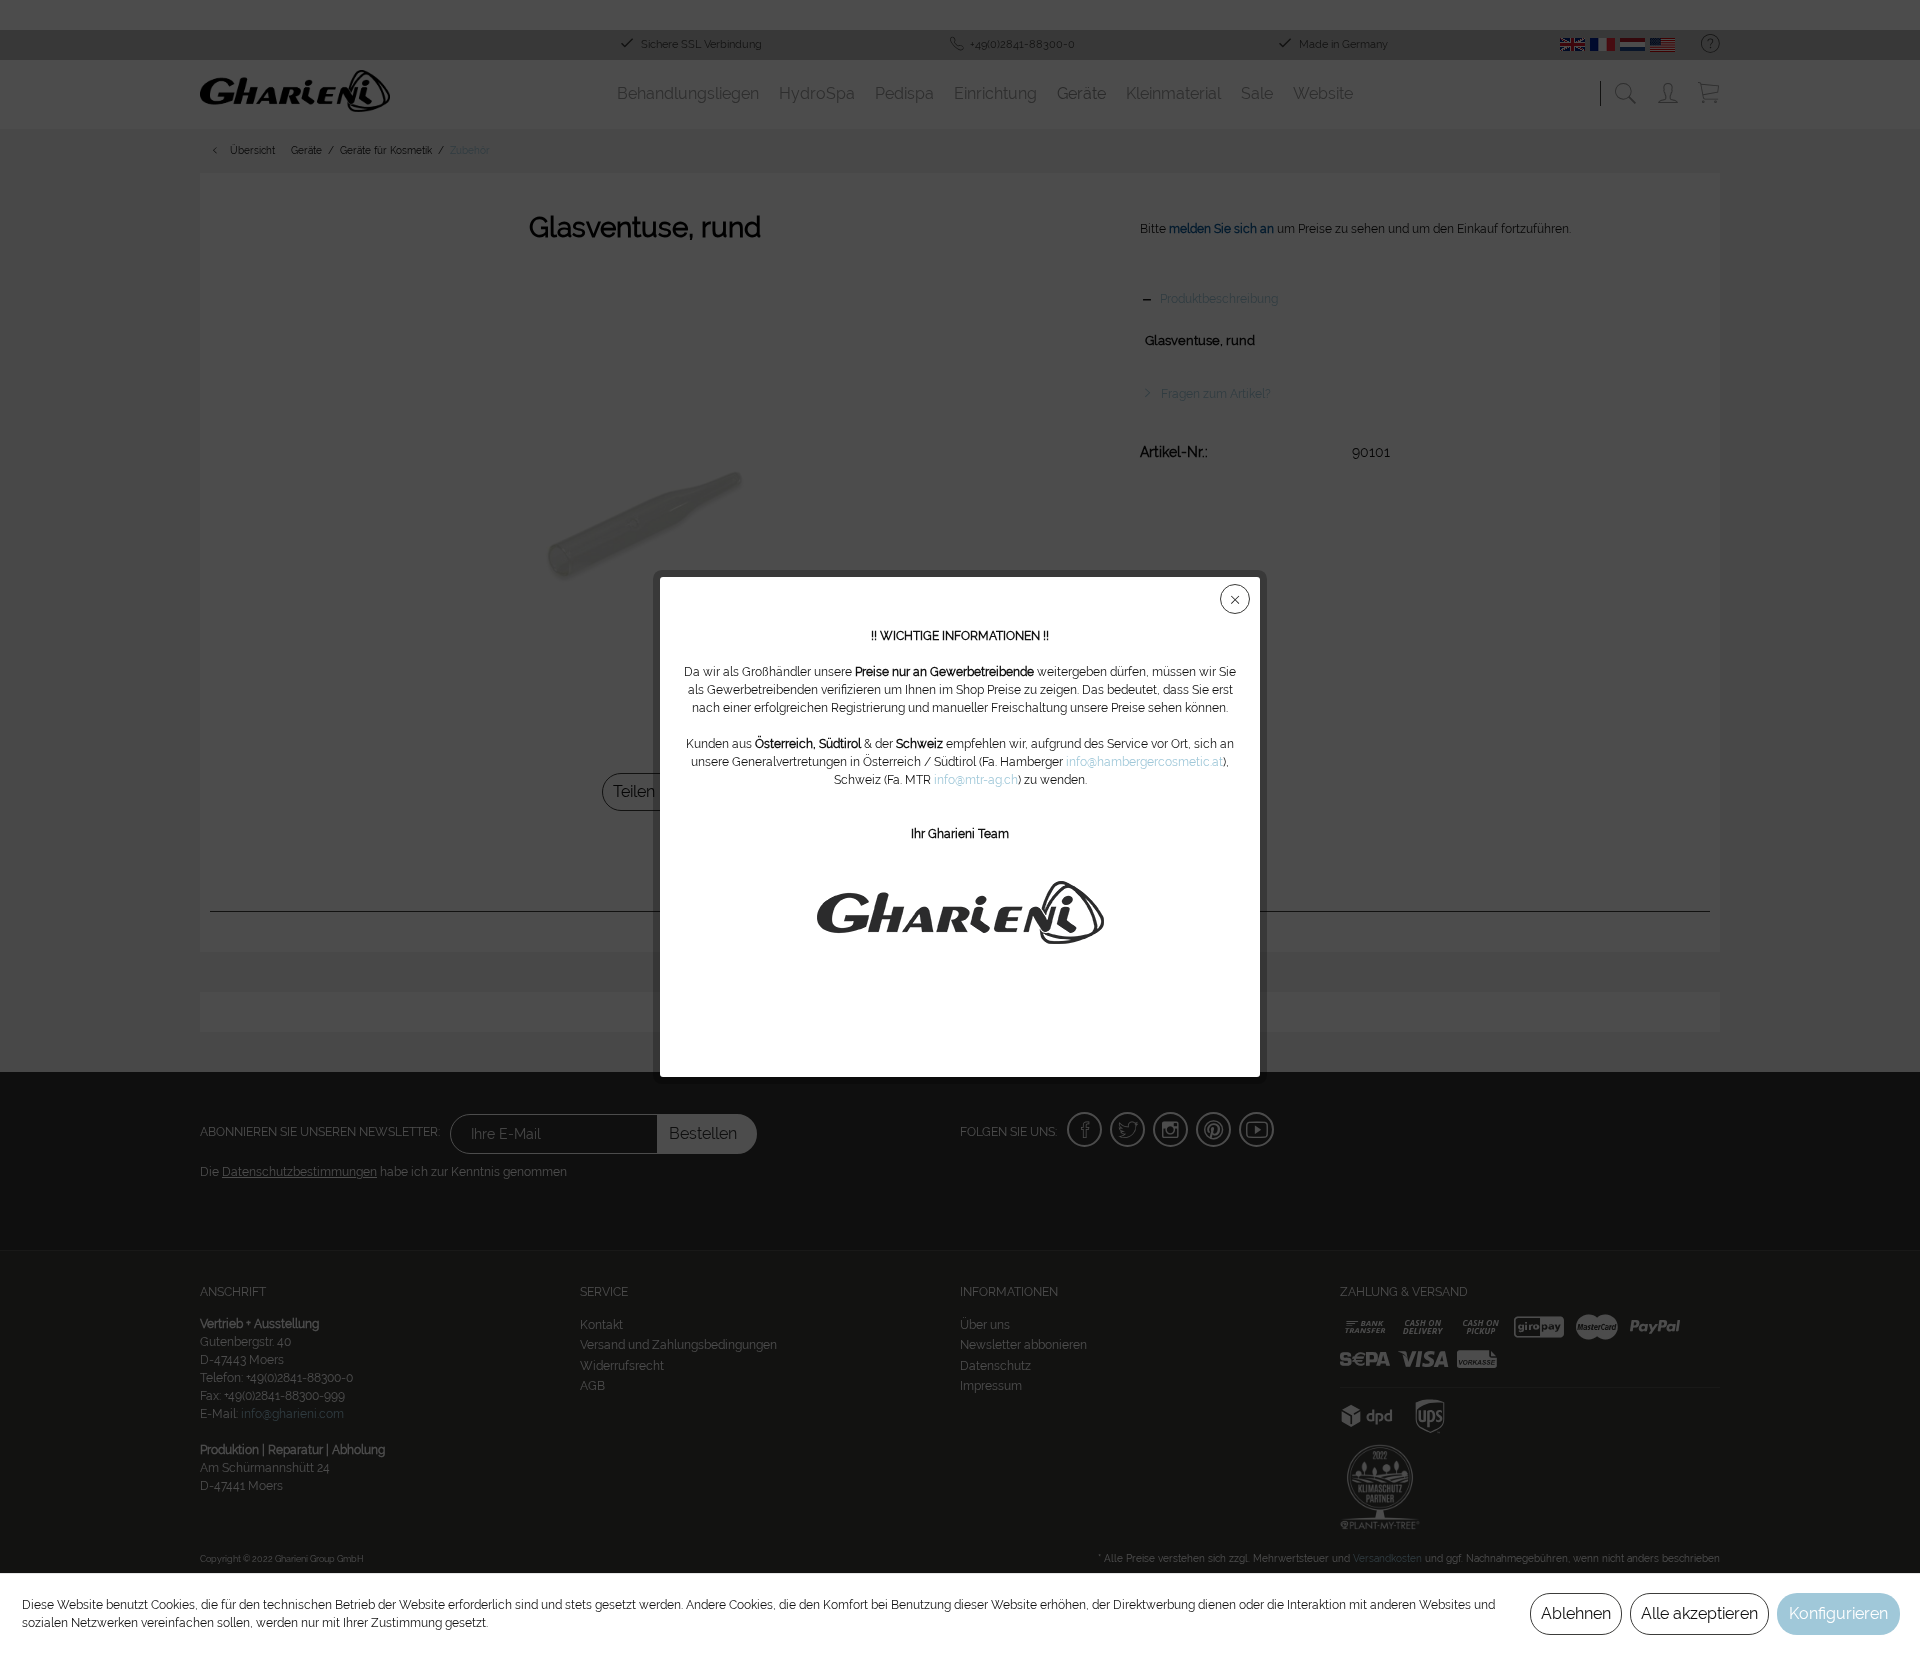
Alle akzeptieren (1699, 1613)
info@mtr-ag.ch (976, 780)
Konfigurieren (1838, 1613)
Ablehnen (1576, 1613)
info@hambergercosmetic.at (1144, 762)
